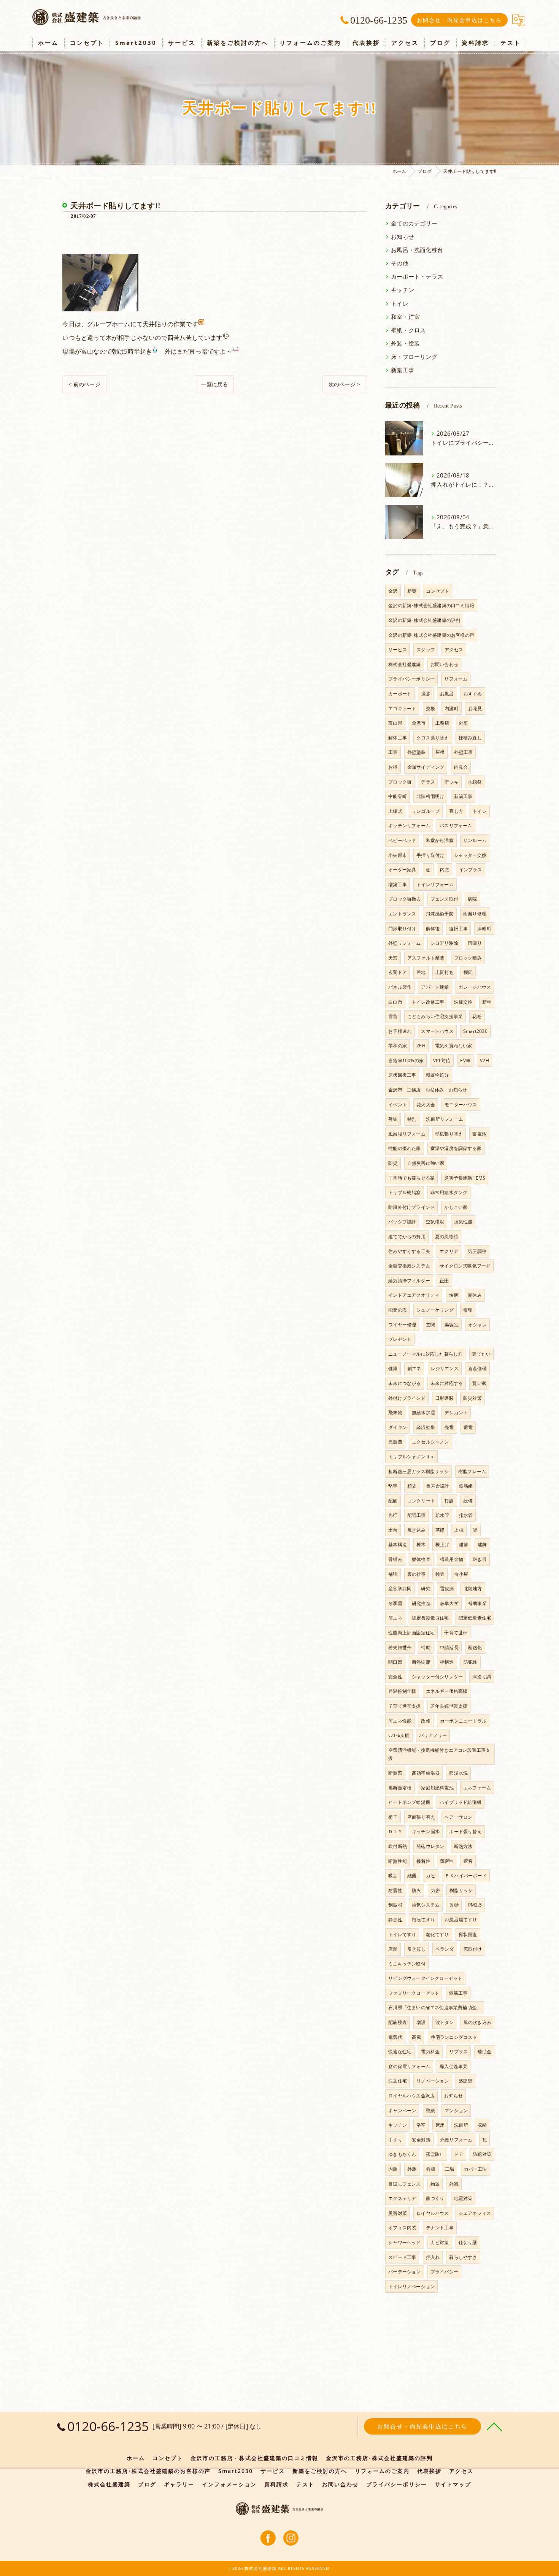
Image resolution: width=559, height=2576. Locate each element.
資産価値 (477, 1368)
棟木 (421, 1544)
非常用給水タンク (449, 1192)
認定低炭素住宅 (475, 1618)
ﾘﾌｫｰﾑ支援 (399, 1735)
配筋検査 (398, 2022)
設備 (468, 1501)
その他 (400, 263)
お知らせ (403, 237)
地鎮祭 (475, 782)
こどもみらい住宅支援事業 (435, 1016)
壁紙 (430, 2110)
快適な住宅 (400, 2052)
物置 (435, 2184)
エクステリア (402, 2198)
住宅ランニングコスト (454, 2037)
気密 (435, 1890)
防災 (393, 1163)
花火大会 (426, 1105)
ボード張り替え (465, 1831)
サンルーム (475, 840)
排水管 (466, 1515)
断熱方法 (463, 1846)
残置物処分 (438, 1075)
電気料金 (430, 2052)
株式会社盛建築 (404, 664)
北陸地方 (473, 1589)
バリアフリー (433, 1735)
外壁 (464, 723)
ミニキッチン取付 (407, 1964)
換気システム (426, 1905)
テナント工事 (440, 2228)
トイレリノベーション (411, 2287)
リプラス (458, 2052)
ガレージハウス (475, 987)
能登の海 (398, 1310)
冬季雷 (395, 1603)
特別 (412, 1119)
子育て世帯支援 (404, 1706)
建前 (464, 1544)
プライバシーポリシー (411, 679)
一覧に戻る (214, 384)
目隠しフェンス (404, 2184)
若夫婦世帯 (400, 1647)
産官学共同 (400, 1589)
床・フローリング (414, 357)
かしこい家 (456, 1207)
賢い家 (479, 1383)
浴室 (421, 2125)
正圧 (444, 1281)
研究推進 (421, 1603)
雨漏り (475, 943)
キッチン (403, 290)
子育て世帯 (456, 1633)
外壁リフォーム (404, 943)
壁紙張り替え (449, 1134)
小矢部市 (398, 855)
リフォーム (456, 679)
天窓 (393, 958)
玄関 (430, 1325)
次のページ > (344, 384)
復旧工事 (458, 929)
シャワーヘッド (404, 2242)
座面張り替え (421, 1817)
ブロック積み (468, 958)
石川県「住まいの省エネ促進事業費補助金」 (435, 2007)
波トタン (445, 2022)
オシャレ (477, 1325)
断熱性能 (398, 1861)
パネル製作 (400, 987)
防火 (416, 1890)
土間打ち (445, 972)
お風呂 (447, 694)
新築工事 (403, 370)
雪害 (393, 1016)
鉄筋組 (466, 1486)
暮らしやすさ (463, 2257)
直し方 (456, 811)
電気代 (395, 2037)
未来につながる (404, 1383)
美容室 (452, 1325)
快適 (454, 1295)
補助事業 (477, 1603)
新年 (487, 1002)
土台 (393, 1530)
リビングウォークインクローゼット (425, 1978)
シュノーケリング (435, 1310)
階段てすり (423, 1920)
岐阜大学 (449, 1603)
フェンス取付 (444, 899)
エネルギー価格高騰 (447, 1691)
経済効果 (426, 1427)
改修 (426, 1721)
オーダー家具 (402, 870)
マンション (456, 2110)
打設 (449, 1501)
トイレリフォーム (435, 884)
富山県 (395, 723)
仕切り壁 (468, 2242)
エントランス (402, 914)
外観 (454, 2184)
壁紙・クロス (408, 330)
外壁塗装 (417, 752)
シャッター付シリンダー (437, 1677)
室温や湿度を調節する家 (456, 1148)
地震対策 (463, 2198)
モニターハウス (461, 1105)
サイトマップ (453, 2484)
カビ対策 (440, 2242)
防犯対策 (482, 2154)
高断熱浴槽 (400, 1788)
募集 (393, 1119)
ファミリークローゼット (414, 1993)
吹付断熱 (398, 1846)
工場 (449, 2169)
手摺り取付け (430, 855)
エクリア (449, 1251)
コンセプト (438, 591)
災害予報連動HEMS (465, 1178)
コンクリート (421, 1501)
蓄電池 (479, 1134)
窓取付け (473, 1949)
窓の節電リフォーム (409, 2066)
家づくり (435, 2198)
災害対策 (398, 2213)
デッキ (452, 782)
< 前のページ (84, 384)
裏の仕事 (417, 1574)
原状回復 (468, 1934)
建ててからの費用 (407, 1236)
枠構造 (447, 1662)
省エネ (395, 1618)
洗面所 (461, 2125)
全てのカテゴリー (414, 223)
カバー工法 (476, 2169)
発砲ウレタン (430, 1846)
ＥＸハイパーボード (466, 1876)
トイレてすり (402, 1934)
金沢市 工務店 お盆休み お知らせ (428, 1090)
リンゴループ (426, 811)
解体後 (433, 929)
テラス (428, 782)
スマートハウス (437, 1031)
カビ (430, 1876)
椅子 (393, 1817)
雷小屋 (461, 1574)
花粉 (477, 1016)
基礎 (440, 1530)
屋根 (440, 752)
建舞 (482, 1544)
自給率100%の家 (406, 1060)
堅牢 (393, 1486)
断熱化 (475, 1647)
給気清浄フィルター (409, 1281)
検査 (440, 1574)
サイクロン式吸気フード (465, 1266)
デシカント (456, 1413)
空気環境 (435, 1222)
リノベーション (433, 2081)
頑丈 (412, 1486)
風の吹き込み (477, 2022)
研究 (426, 1589)
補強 (393, 1574)
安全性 (395, 1677)
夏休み (475, 1295)
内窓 (445, 870)
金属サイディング (426, 767)
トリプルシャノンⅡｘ (411, 1457)
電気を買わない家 (454, 1046)
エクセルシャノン (430, 1442)
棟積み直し (470, 738)
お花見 (475, 708)
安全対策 (421, 2140)
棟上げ (442, 1544)
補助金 (484, 2052)
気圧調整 (477, 1251)
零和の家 (398, 1046)
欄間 (468, 972)
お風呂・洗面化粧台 (417, 250)
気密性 (447, 1861)
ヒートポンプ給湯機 (409, 1802)
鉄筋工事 (458, 1993)
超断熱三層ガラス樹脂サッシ (418, 1471)
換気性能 (463, 1222)
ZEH (421, 1046)
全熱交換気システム (409, 1266)
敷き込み (417, 1530)
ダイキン (398, 1427)
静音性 (395, 1920)
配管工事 (417, 1515)
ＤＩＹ (395, 1831)
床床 (440, 2125)
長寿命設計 (438, 1486)
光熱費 (395, 1442)
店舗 (393, 1949)
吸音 (393, 1876)
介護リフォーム (456, 2140)
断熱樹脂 (421, 1662)
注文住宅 (398, 2081)
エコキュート (402, 708)
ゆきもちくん (402, 2154)
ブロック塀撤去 (404, 899)
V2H (484, 1060)
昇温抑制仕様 (402, 1691)
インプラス (471, 870)
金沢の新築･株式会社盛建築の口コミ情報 (431, 605)
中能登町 (398, 796)
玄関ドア (398, 972)
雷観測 (447, 1589)
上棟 (459, 1530)
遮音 (468, 1861)
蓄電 (468, 1427)
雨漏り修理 (475, 914)
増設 (421, 2022)
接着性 (423, 1861)
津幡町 (484, 929)
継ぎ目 (480, 1559)
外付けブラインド (407, 1398)
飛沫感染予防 (440, 914)
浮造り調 (482, 1677)
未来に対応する (447, 1383)
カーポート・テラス (417, 277)
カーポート (400, 694)
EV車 (465, 1060)
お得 (393, 767)
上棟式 (395, 811)
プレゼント (400, 1339)
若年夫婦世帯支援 (449, 1706)
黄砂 (454, 1905)
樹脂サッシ (461, 1890)
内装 (393, 2169)
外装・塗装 (405, 343)
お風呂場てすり (461, 1920)
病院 (472, 899)
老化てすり (438, 1934)
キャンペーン (402, 2110)
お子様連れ (400, 1031)
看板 (430, 2169)
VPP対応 (442, 1060)
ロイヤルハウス (433, 2213)
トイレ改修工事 (428, 1002)
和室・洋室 (405, 317)
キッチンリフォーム (409, 826)
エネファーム (477, 1788)
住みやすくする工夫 (409, 1251)
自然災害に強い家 (426, 1163)
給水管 (442, 1515)
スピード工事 (402, 2257)
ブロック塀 (400, 782)
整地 (421, 972)
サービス (398, 650)
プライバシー (444, 2272)
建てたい (482, 1354)
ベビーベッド (402, 840)
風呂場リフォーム (407, 1134)
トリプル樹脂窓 (404, 1192)
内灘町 (452, 708)
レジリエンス (445, 1368)
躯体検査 (421, 1559)
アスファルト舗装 (426, 958)
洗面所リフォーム (445, 1119)
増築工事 (398, 884)
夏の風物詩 (447, 1236)
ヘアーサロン (458, 1817)
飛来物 (395, 1413)
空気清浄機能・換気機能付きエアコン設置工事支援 (439, 1754)
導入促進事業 (453, 2066)
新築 (412, 591)
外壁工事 (463, 752)
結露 (412, 1876)
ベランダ (445, 1949)
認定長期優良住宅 (430, 1618)
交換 (430, 708)
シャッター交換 (470, 855)
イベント (398, 1105)
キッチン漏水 (426, 1831)
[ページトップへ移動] (494, 2426)
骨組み (395, 1559)
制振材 (395, 1905)
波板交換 (463, 1002)
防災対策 (472, 1398)
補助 (426, 1647)
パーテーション (404, 2272)
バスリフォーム (456, 826)
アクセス (454, 650)
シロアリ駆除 (444, 943)
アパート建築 (435, 987)
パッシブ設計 (402, 1222)
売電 (449, 1427)
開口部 (395, 1662)
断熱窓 (395, 1773)
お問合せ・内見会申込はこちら (459, 20)
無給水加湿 (423, 1413)
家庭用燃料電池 (437, 1788)
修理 (468, 1310)
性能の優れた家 (404, 1148)
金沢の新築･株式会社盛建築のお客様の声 (431, 635)
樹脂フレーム (472, 1471)
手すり (395, 2140)
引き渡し (417, 1949)
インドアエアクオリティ (414, 1295)
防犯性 (471, 1662)
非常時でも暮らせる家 (411, 1178)
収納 (482, 2125)
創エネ (414, 1368)
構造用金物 (452, 1559)
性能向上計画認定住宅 (411, 1633)
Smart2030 (475, 1031)
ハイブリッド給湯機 (461, 1802)
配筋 (393, 1501)
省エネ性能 (400, 1721)
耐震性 (395, 1890)
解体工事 (398, 738)
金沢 (393, 591)
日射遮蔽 (444, 1398)
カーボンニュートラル (463, 1721)
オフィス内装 (402, 2228)
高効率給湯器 (426, 1773)
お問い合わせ (444, 664)
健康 (393, 1368)
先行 (393, 1515)
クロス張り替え (433, 738)
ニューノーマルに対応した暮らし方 (425, 1354)
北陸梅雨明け (430, 796)
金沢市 (419, 723)
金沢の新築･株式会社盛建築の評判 (424, 620)
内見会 (461, 767)
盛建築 (466, 2081)
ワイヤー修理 (402, 1325)
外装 (412, 2169)
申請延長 (449, 1647)
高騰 (416, 2037)
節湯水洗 (458, 1773)
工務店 (442, 723)
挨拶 (426, 694)
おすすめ (473, 694)
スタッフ (426, 650)
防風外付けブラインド (411, 1207)
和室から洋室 (440, 840)
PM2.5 (475, 1905)
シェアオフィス (475, 2213)
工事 (393, 752)
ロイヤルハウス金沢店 (411, 2096)
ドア (459, 2154)
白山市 (395, 1002)
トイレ (400, 304)
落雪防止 (435, 2154)
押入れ (433, 2257)
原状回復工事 (402, 1075)
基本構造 (398, 1544)
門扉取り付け (402, 929)
